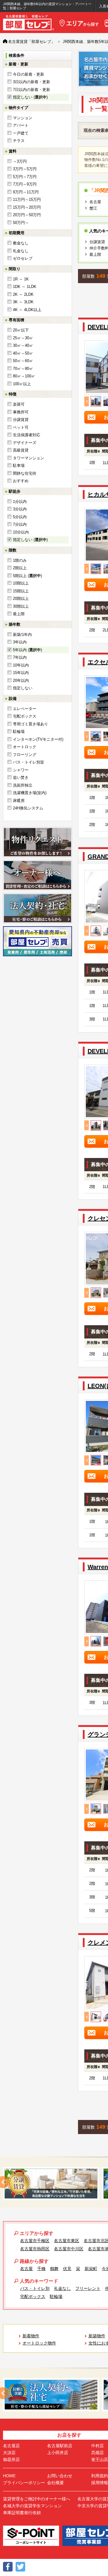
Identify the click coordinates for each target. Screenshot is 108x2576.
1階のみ (20, 560)
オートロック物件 (39, 2343)
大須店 (9, 2453)
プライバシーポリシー (24, 2483)
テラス (19, 141)
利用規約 (100, 2476)
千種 (41, 2269)
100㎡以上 (22, 384)
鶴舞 (54, 2269)
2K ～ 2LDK (23, 294)
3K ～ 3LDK (23, 302)
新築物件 (97, 2336)
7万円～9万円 (25, 184)
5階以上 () (27, 576)
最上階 (19, 614)
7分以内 (20, 524)
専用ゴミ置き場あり (30, 724)
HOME (9, 2476)
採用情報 (100, 2483)
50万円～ (21, 223)
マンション (23, 118)
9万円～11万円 (26, 192)
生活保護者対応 (27, 435)
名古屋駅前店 (60, 2446)
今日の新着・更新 (28, 74)
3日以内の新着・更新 (31, 82)
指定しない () (30, 97)
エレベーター (25, 709)
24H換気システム (28, 808)
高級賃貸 (21, 450)
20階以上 (21, 599)
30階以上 (21, 606)
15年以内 (21, 673)
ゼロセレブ (23, 258)
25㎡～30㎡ (23, 338)
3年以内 (20, 642)
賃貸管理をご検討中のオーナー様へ (37, 2499)
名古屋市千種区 (35, 2241)
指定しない (23, 688)
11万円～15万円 (27, 200)
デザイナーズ (25, 443)
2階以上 (20, 568)
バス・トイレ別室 (28, 762)
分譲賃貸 (21, 420)
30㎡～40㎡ (23, 345)
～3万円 (20, 161)
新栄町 (91, 2269)
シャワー (21, 770)
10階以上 (21, 583)
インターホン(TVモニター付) (38, 739)
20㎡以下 (21, 330)
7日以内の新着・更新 (31, 90)
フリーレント (88, 2288)
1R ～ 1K (21, 279)
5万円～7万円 (25, 177)
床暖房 (19, 801)
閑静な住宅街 (25, 473)
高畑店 (97, 2453)
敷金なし (21, 243)
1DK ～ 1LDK (25, 287)
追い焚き (21, 777)
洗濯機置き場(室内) (30, 793)
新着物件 (31, 2336)
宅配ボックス (25, 716)
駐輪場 (19, 732)
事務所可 (21, 412)
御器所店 (11, 2460)
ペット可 (21, 427)
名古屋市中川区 (69, 2249)
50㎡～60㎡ (23, 361)
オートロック (25, 747)
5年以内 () (27, 650)
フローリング (25, 755)
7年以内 (20, 657)
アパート (21, 125)
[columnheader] (92, 452)
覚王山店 (100, 2460)
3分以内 (20, 509)
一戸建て (21, 133)
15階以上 (21, 591)
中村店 (97, 2446)
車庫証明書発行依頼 (22, 2513)
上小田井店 (58, 2453)
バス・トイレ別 (35, 2288)
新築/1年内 (22, 635)
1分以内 (20, 502)
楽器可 (19, 404)
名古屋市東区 (67, 2241)
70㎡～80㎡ (23, 369)
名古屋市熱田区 (35, 2249)
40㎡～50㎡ (23, 353)
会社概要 (55, 2483)
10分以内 (21, 532)
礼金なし (21, 251)
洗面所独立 (23, 785)
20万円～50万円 (27, 215)
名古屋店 (11, 2446)
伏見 (67, 2269)
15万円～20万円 (27, 207)
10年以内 (21, 665)
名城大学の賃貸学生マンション (32, 2506)
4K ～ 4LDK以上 (27, 310)
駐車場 (19, 466)
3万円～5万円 (25, 169)
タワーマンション (28, 458)
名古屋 (95, 202)
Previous (87, 401)
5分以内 (20, 517)
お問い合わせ (60, 2476)
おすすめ (21, 481)
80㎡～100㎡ (24, 376)
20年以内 (21, 680)
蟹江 (93, 208)
